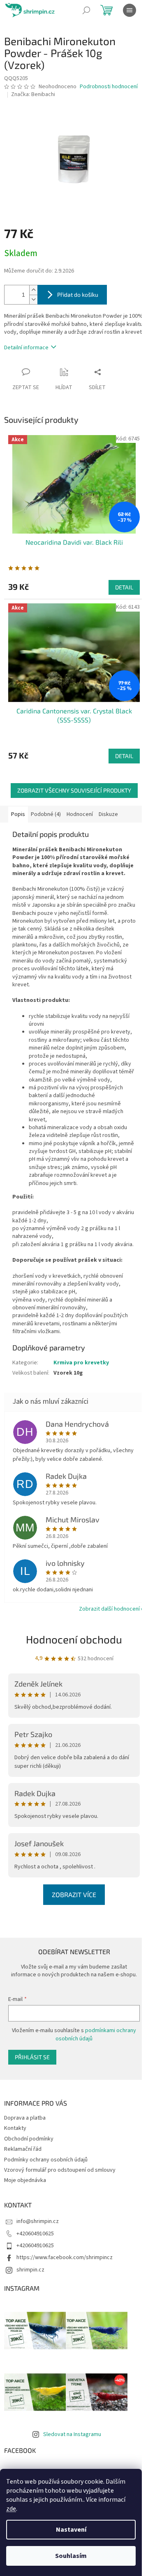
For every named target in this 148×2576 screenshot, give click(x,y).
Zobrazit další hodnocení (109, 1609)
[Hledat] (86, 10)
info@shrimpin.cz (38, 2221)
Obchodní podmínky (29, 2139)
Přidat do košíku (78, 294)
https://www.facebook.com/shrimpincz (65, 2257)
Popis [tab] (18, 814)
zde (11, 2509)
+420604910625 (35, 2234)
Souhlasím (71, 2556)
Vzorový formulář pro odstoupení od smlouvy (60, 2170)
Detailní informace (26, 348)
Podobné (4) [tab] (46, 814)
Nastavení (71, 2530)
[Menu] (129, 10)
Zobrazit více (74, 1894)
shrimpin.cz (30, 2270)
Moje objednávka (25, 2180)
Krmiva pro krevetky (81, 1363)
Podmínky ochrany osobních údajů (46, 2160)
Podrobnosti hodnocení (109, 87)
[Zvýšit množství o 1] (33, 290)
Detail (124, 587)
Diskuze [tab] (108, 814)
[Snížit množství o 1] (33, 299)
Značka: (33, 94)
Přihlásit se (32, 2057)
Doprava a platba (25, 2118)
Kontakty (15, 2128)
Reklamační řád (23, 2149)
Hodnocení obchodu (74, 1639)
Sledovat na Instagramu (72, 2434)
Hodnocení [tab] (80, 814)
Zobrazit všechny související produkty (74, 790)
